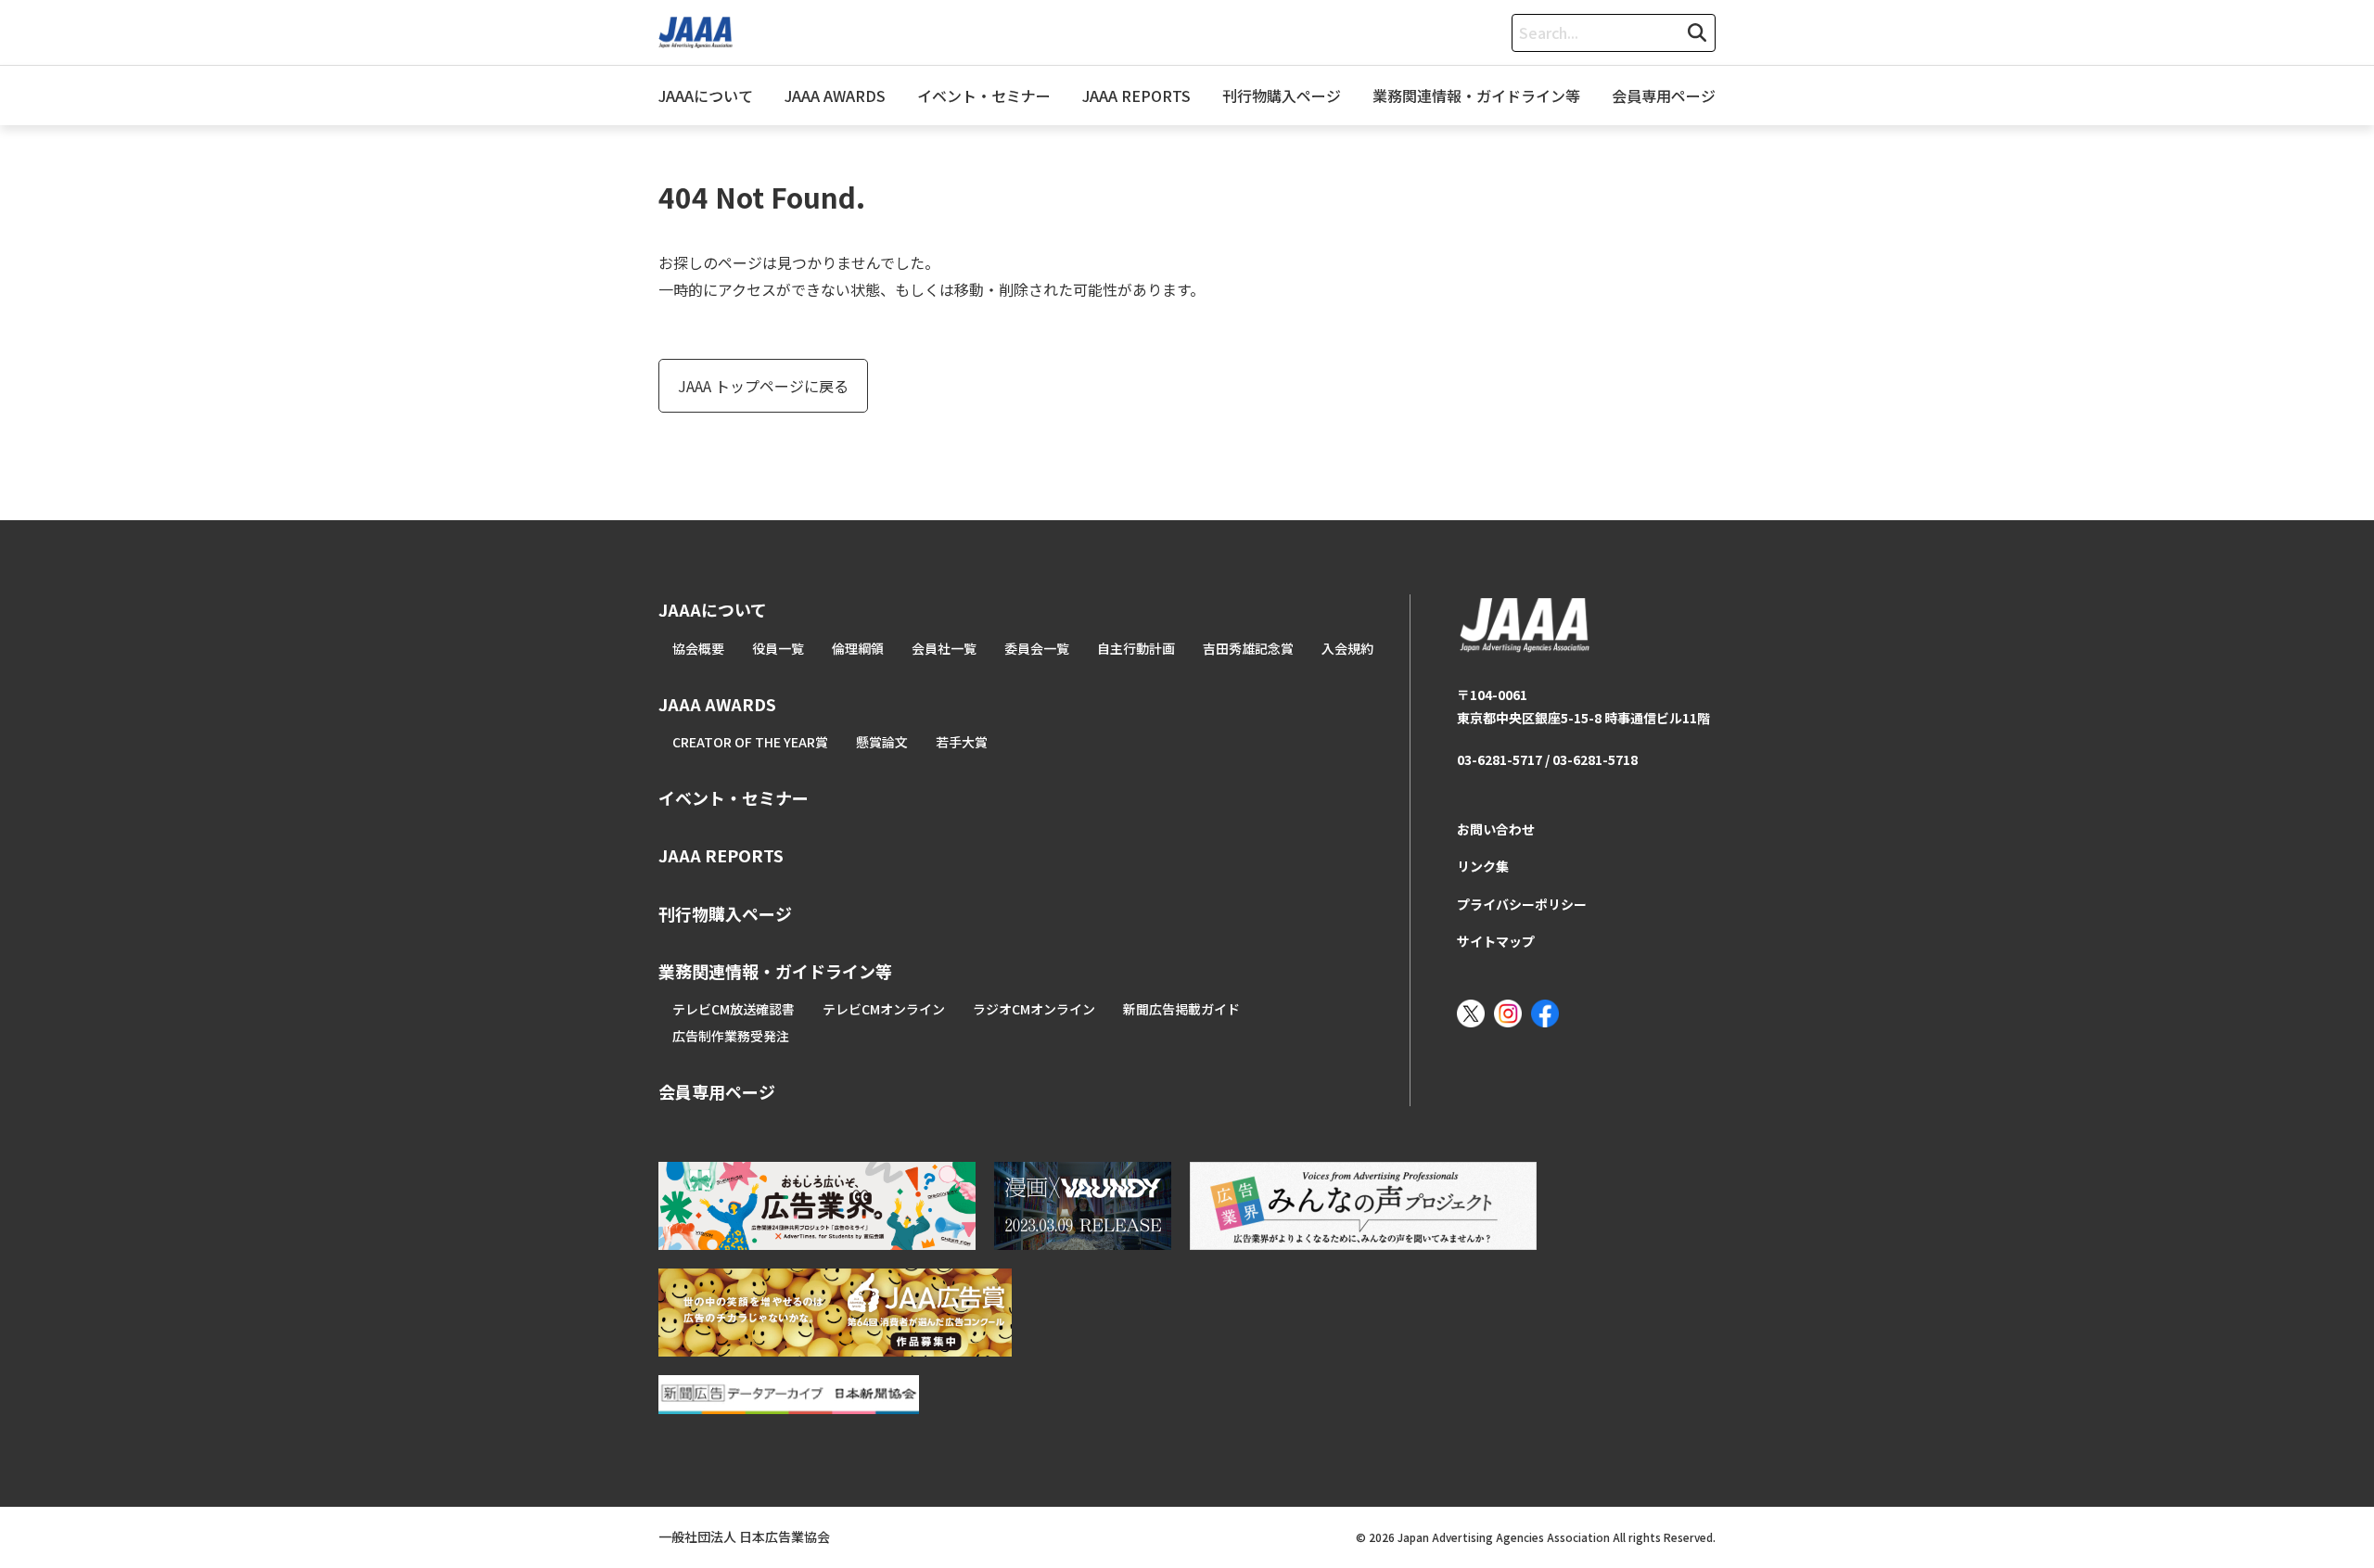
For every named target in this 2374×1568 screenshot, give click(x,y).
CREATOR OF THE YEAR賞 (750, 742)
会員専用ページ (1664, 96)
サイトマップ (1496, 941)
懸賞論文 (882, 742)
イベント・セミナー (984, 96)
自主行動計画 (1136, 648)
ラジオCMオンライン (1034, 1009)
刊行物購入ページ (1282, 96)
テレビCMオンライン (884, 1009)
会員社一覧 (944, 648)
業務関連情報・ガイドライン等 (1476, 96)
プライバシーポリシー (1522, 904)
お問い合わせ (1496, 829)
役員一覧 (778, 648)
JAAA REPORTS (1136, 96)
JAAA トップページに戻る (763, 386)
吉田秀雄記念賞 (1248, 648)
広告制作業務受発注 (731, 1036)
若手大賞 (962, 742)
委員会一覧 (1037, 648)
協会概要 (698, 648)
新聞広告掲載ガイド (1181, 1009)
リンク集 (1483, 866)
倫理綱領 (858, 648)
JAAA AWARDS (835, 96)
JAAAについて (706, 96)
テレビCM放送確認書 (734, 1009)
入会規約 (1347, 648)
